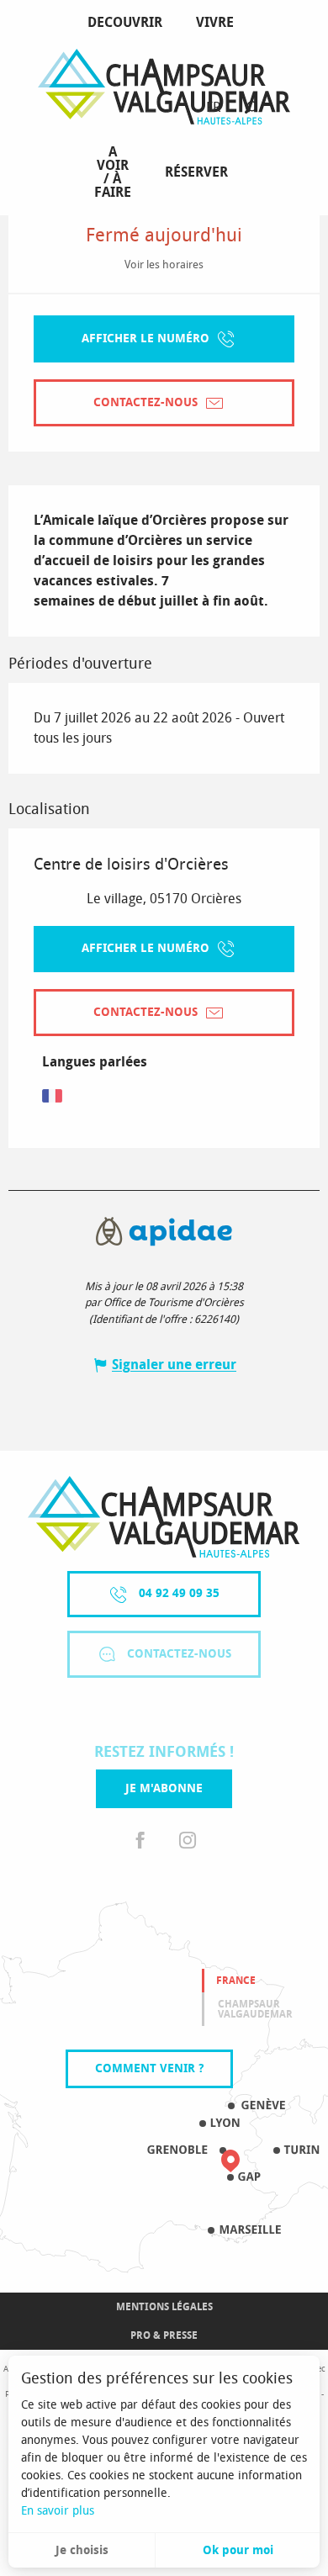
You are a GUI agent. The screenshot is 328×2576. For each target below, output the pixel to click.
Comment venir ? (149, 2068)
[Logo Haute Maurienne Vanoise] (164, 1517)
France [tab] (236, 1981)
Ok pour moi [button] (238, 2550)
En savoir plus (58, 2511)
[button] (251, 108)
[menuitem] (128, 23)
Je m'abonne (164, 1788)
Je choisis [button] (82, 2550)
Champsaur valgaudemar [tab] (255, 2009)
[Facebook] (140, 1841)
